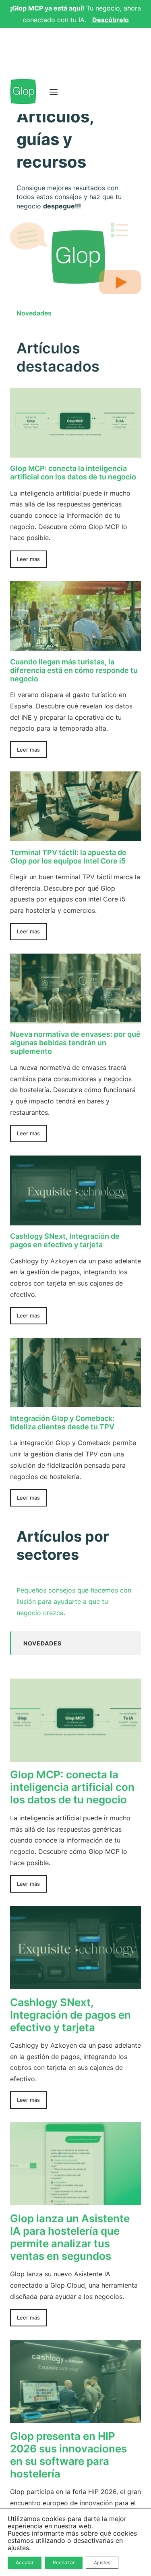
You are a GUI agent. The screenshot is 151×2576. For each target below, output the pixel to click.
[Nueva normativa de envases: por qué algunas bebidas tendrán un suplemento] (75, 1017)
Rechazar (64, 2562)
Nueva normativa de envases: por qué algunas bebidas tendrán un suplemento (75, 1043)
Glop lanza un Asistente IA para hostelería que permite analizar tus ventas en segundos (70, 2237)
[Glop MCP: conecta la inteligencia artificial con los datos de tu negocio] (75, 452)
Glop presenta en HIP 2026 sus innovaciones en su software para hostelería (68, 2455)
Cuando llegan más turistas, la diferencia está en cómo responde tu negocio (74, 670)
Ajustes (102, 2562)
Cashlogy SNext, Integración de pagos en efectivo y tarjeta (65, 1240)
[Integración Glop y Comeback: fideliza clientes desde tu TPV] (75, 1401)
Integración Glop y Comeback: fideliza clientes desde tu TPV (62, 1422)
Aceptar (25, 2562)
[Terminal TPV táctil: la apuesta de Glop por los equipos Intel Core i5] (75, 835)
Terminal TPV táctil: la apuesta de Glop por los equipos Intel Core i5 (68, 857)
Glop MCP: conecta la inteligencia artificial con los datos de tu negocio (73, 473)
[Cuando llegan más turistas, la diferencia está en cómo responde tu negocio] (75, 645)
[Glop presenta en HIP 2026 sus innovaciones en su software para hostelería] (75, 2417)
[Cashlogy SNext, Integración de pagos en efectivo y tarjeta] (75, 1219)
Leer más (28, 1884)
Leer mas (28, 559)
